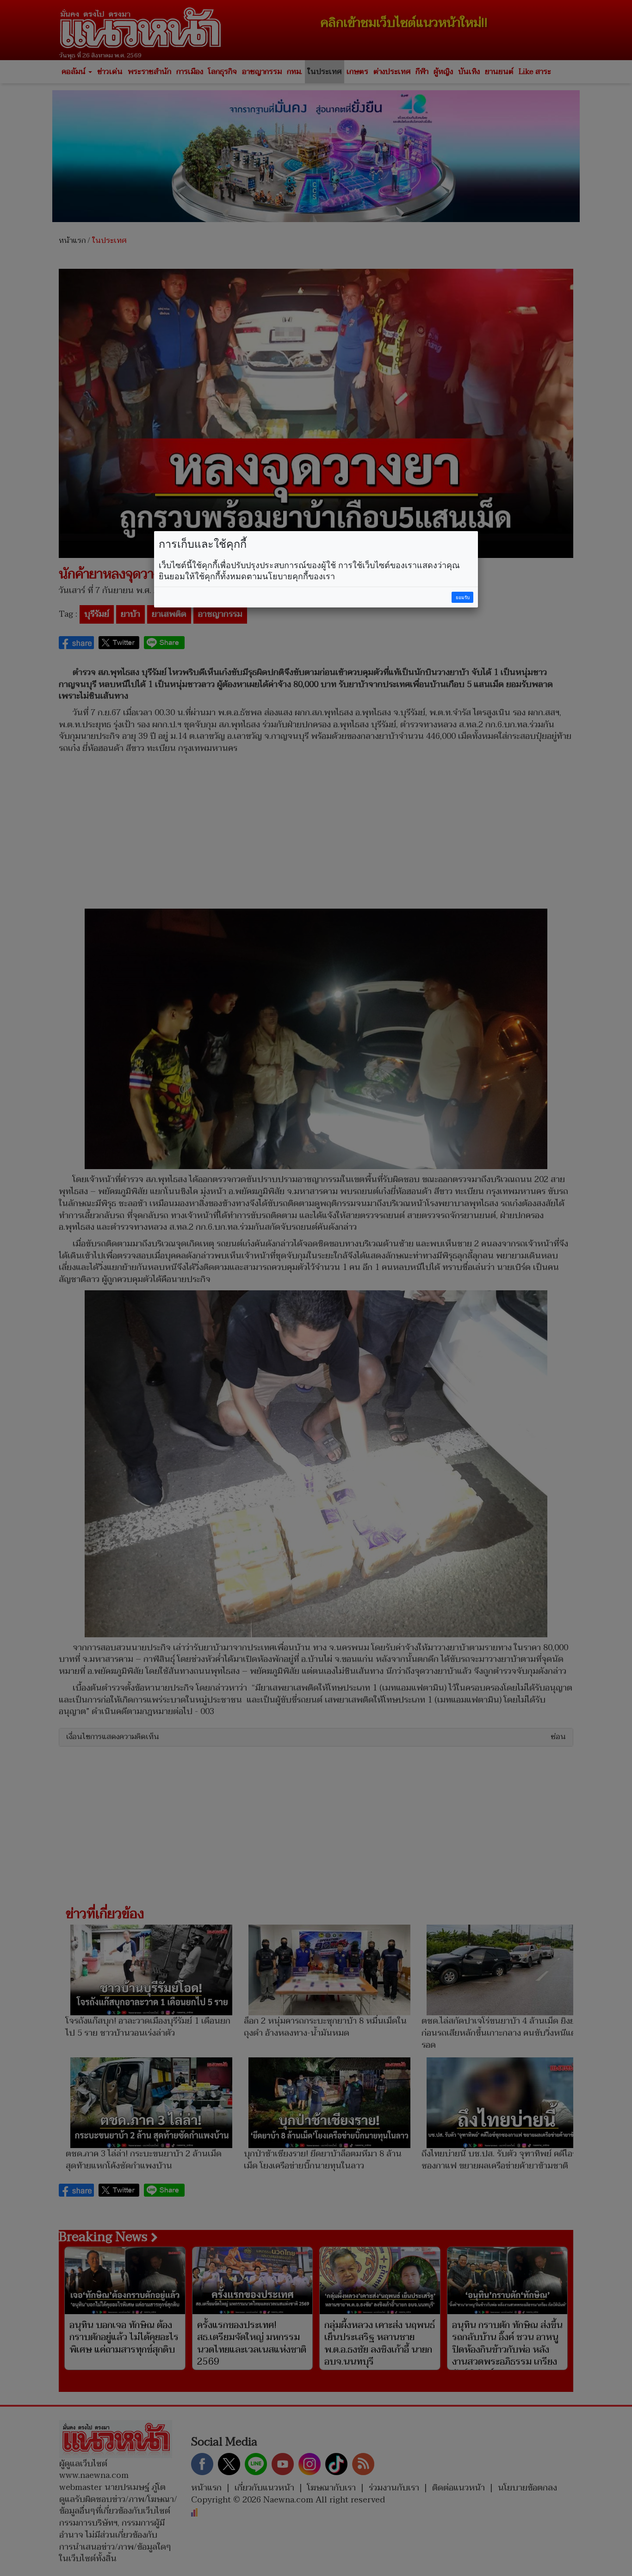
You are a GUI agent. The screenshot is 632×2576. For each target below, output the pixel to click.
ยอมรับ (463, 598)
